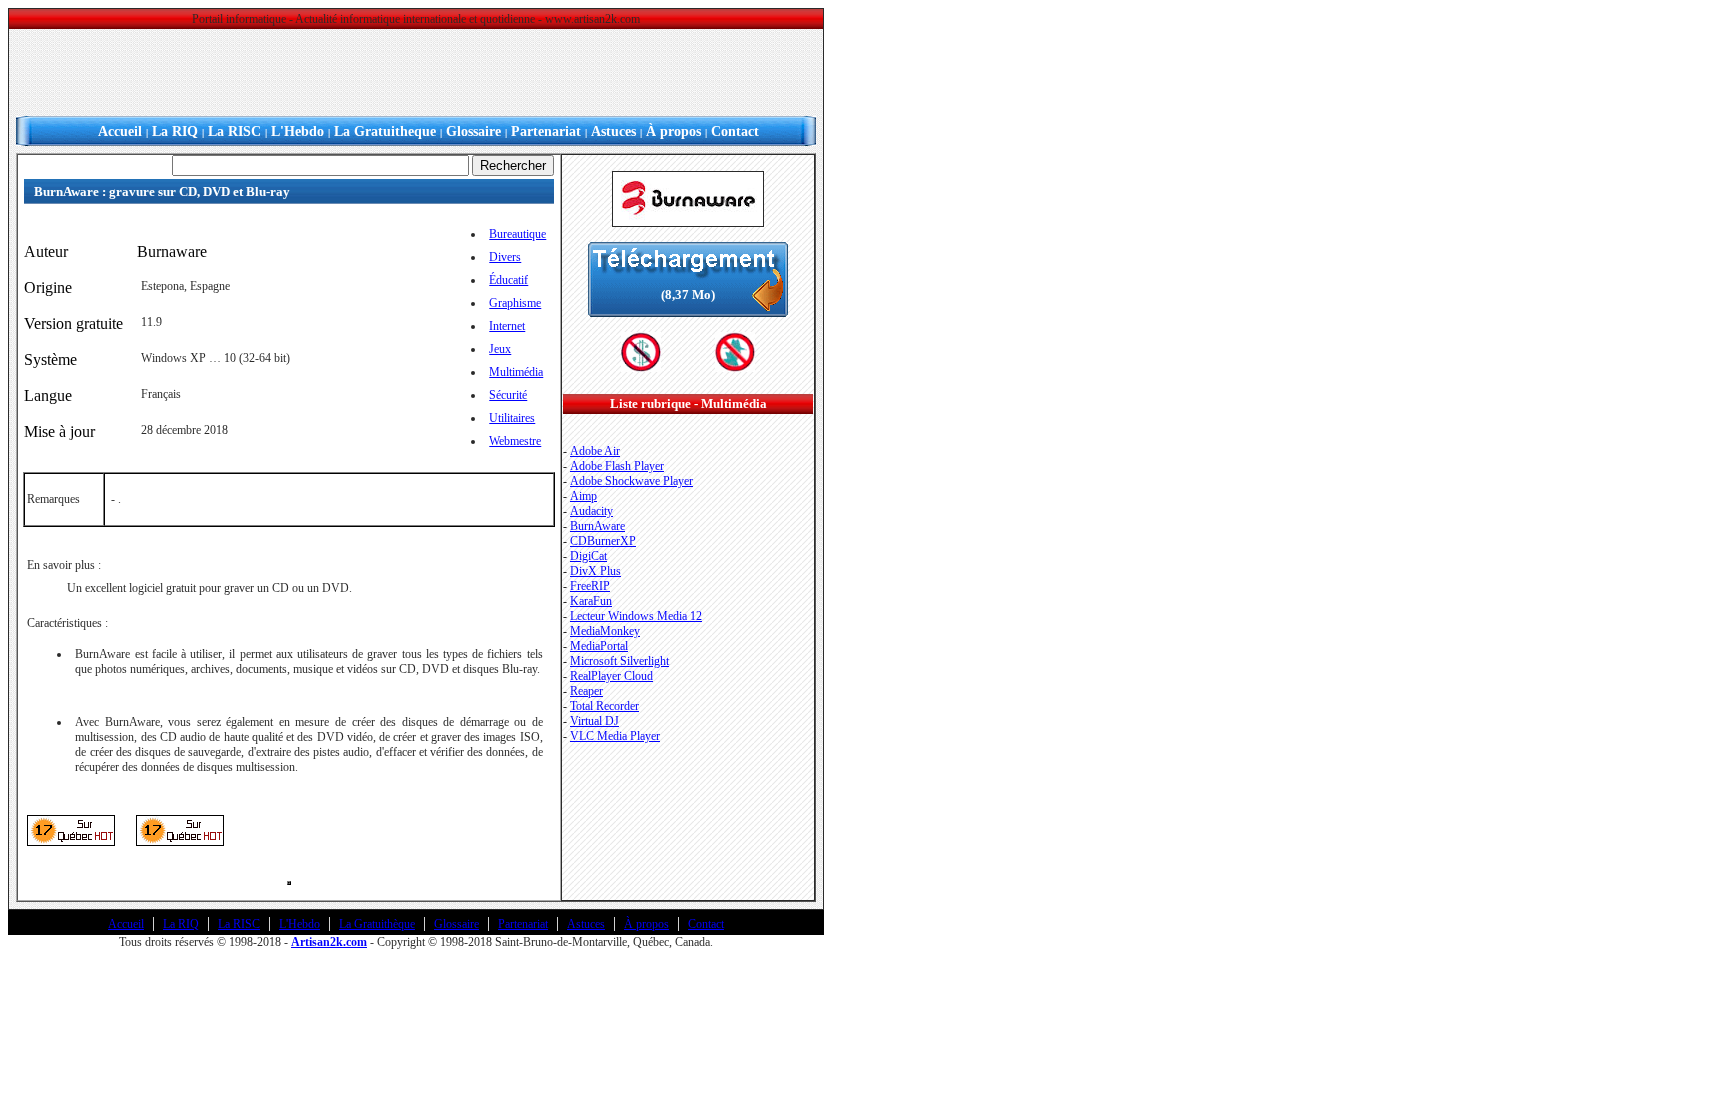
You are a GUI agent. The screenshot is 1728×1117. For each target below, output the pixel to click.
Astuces (613, 131)
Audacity (591, 511)
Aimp (583, 496)
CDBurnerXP (603, 541)
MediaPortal (599, 646)
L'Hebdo (297, 131)
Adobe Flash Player (617, 466)
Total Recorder (604, 706)
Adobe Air (595, 451)
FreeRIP (590, 586)
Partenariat (546, 131)
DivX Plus (595, 571)
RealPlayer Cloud (611, 676)
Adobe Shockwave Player (631, 481)
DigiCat (588, 556)
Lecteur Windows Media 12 (636, 616)
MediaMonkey (605, 631)
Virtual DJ (594, 721)
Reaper (586, 691)
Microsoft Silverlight (619, 661)
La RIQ (175, 131)
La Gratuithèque (377, 924)
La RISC (234, 131)
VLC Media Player (615, 736)
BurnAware (597, 526)
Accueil (120, 131)
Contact (735, 131)
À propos (673, 131)
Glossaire (473, 131)
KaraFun (591, 601)
